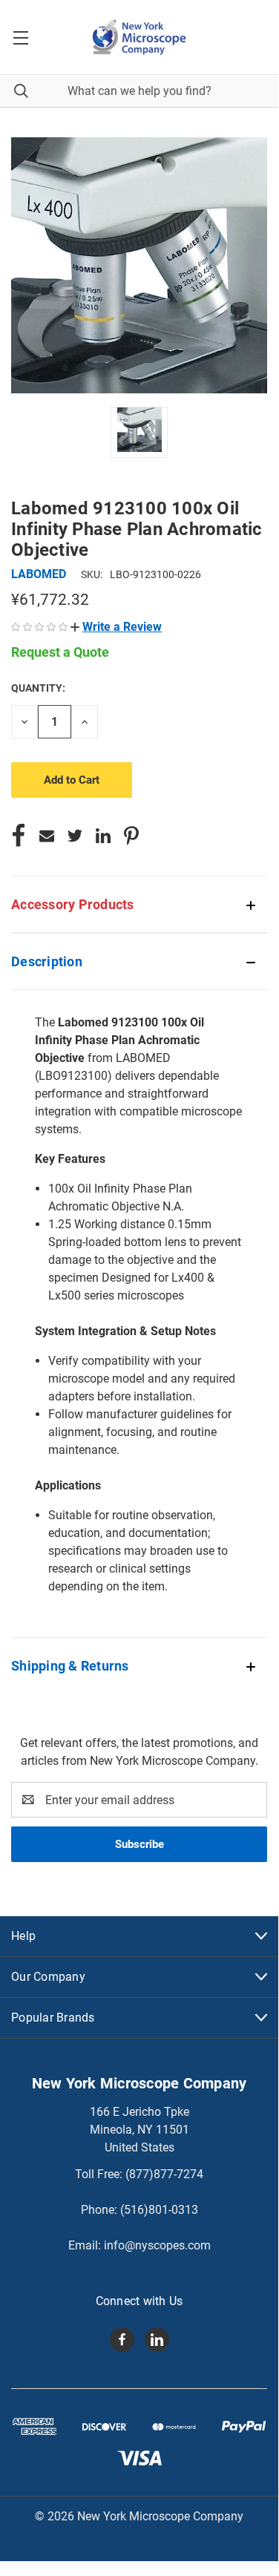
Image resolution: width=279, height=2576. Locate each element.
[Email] (47, 836)
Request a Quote (60, 652)
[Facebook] (19, 836)
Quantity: (38, 688)
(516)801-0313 (159, 2210)
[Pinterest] (131, 836)
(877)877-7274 (164, 2174)
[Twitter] (75, 836)
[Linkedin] (103, 836)
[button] (116, 627)
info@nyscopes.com (157, 2245)
